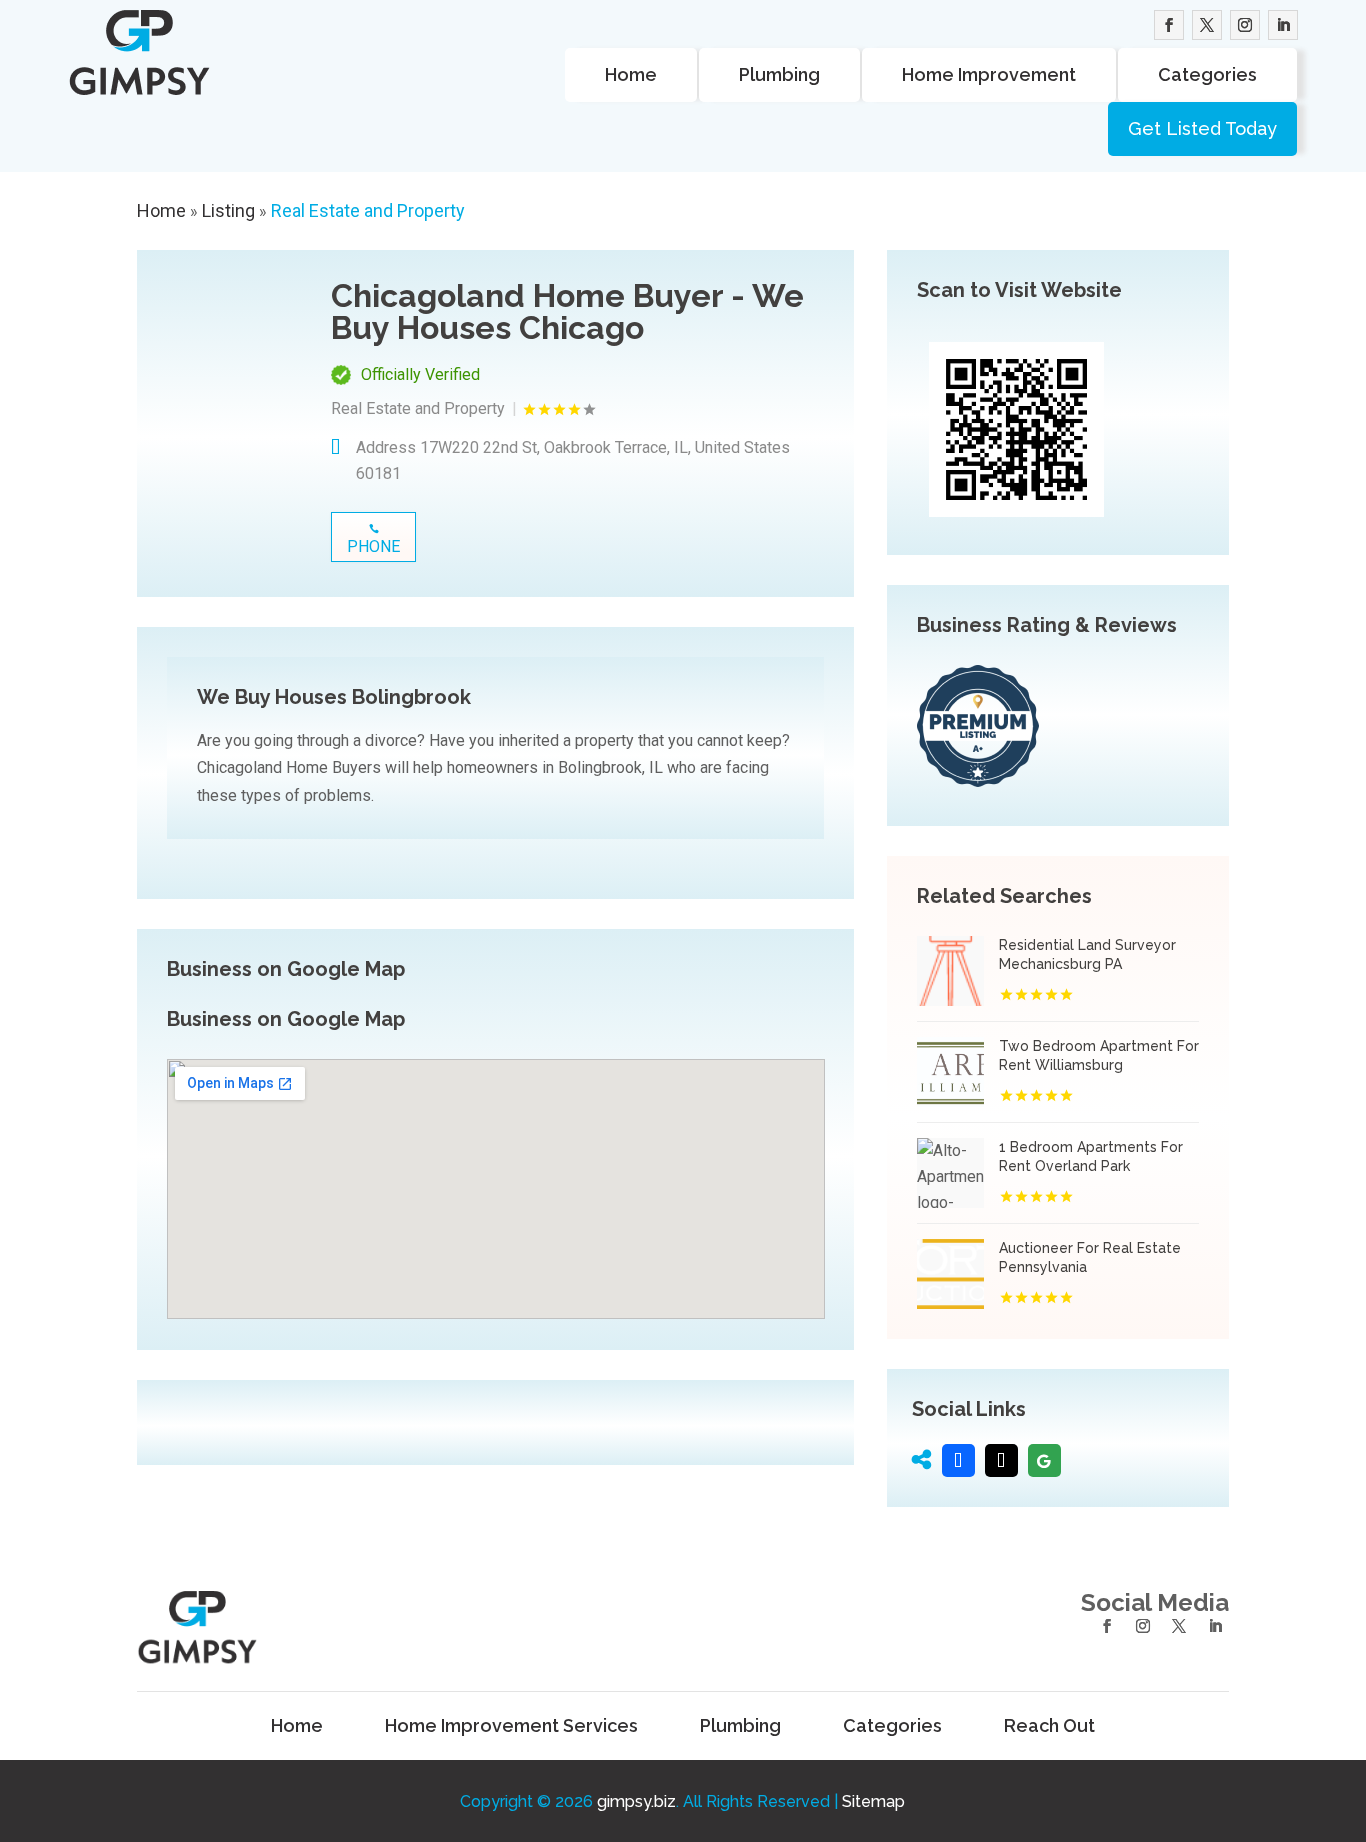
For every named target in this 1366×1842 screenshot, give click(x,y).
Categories (1207, 74)
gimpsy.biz (636, 1801)
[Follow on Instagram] (1245, 25)
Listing (228, 210)
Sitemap (873, 1801)
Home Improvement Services (511, 1726)
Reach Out (1049, 1726)
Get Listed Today (1202, 128)
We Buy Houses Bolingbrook (334, 697)
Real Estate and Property (368, 210)
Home (631, 74)
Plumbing (779, 74)
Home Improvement (989, 74)
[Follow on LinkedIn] (1283, 25)
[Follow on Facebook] (1169, 25)
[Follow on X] (1207, 25)
